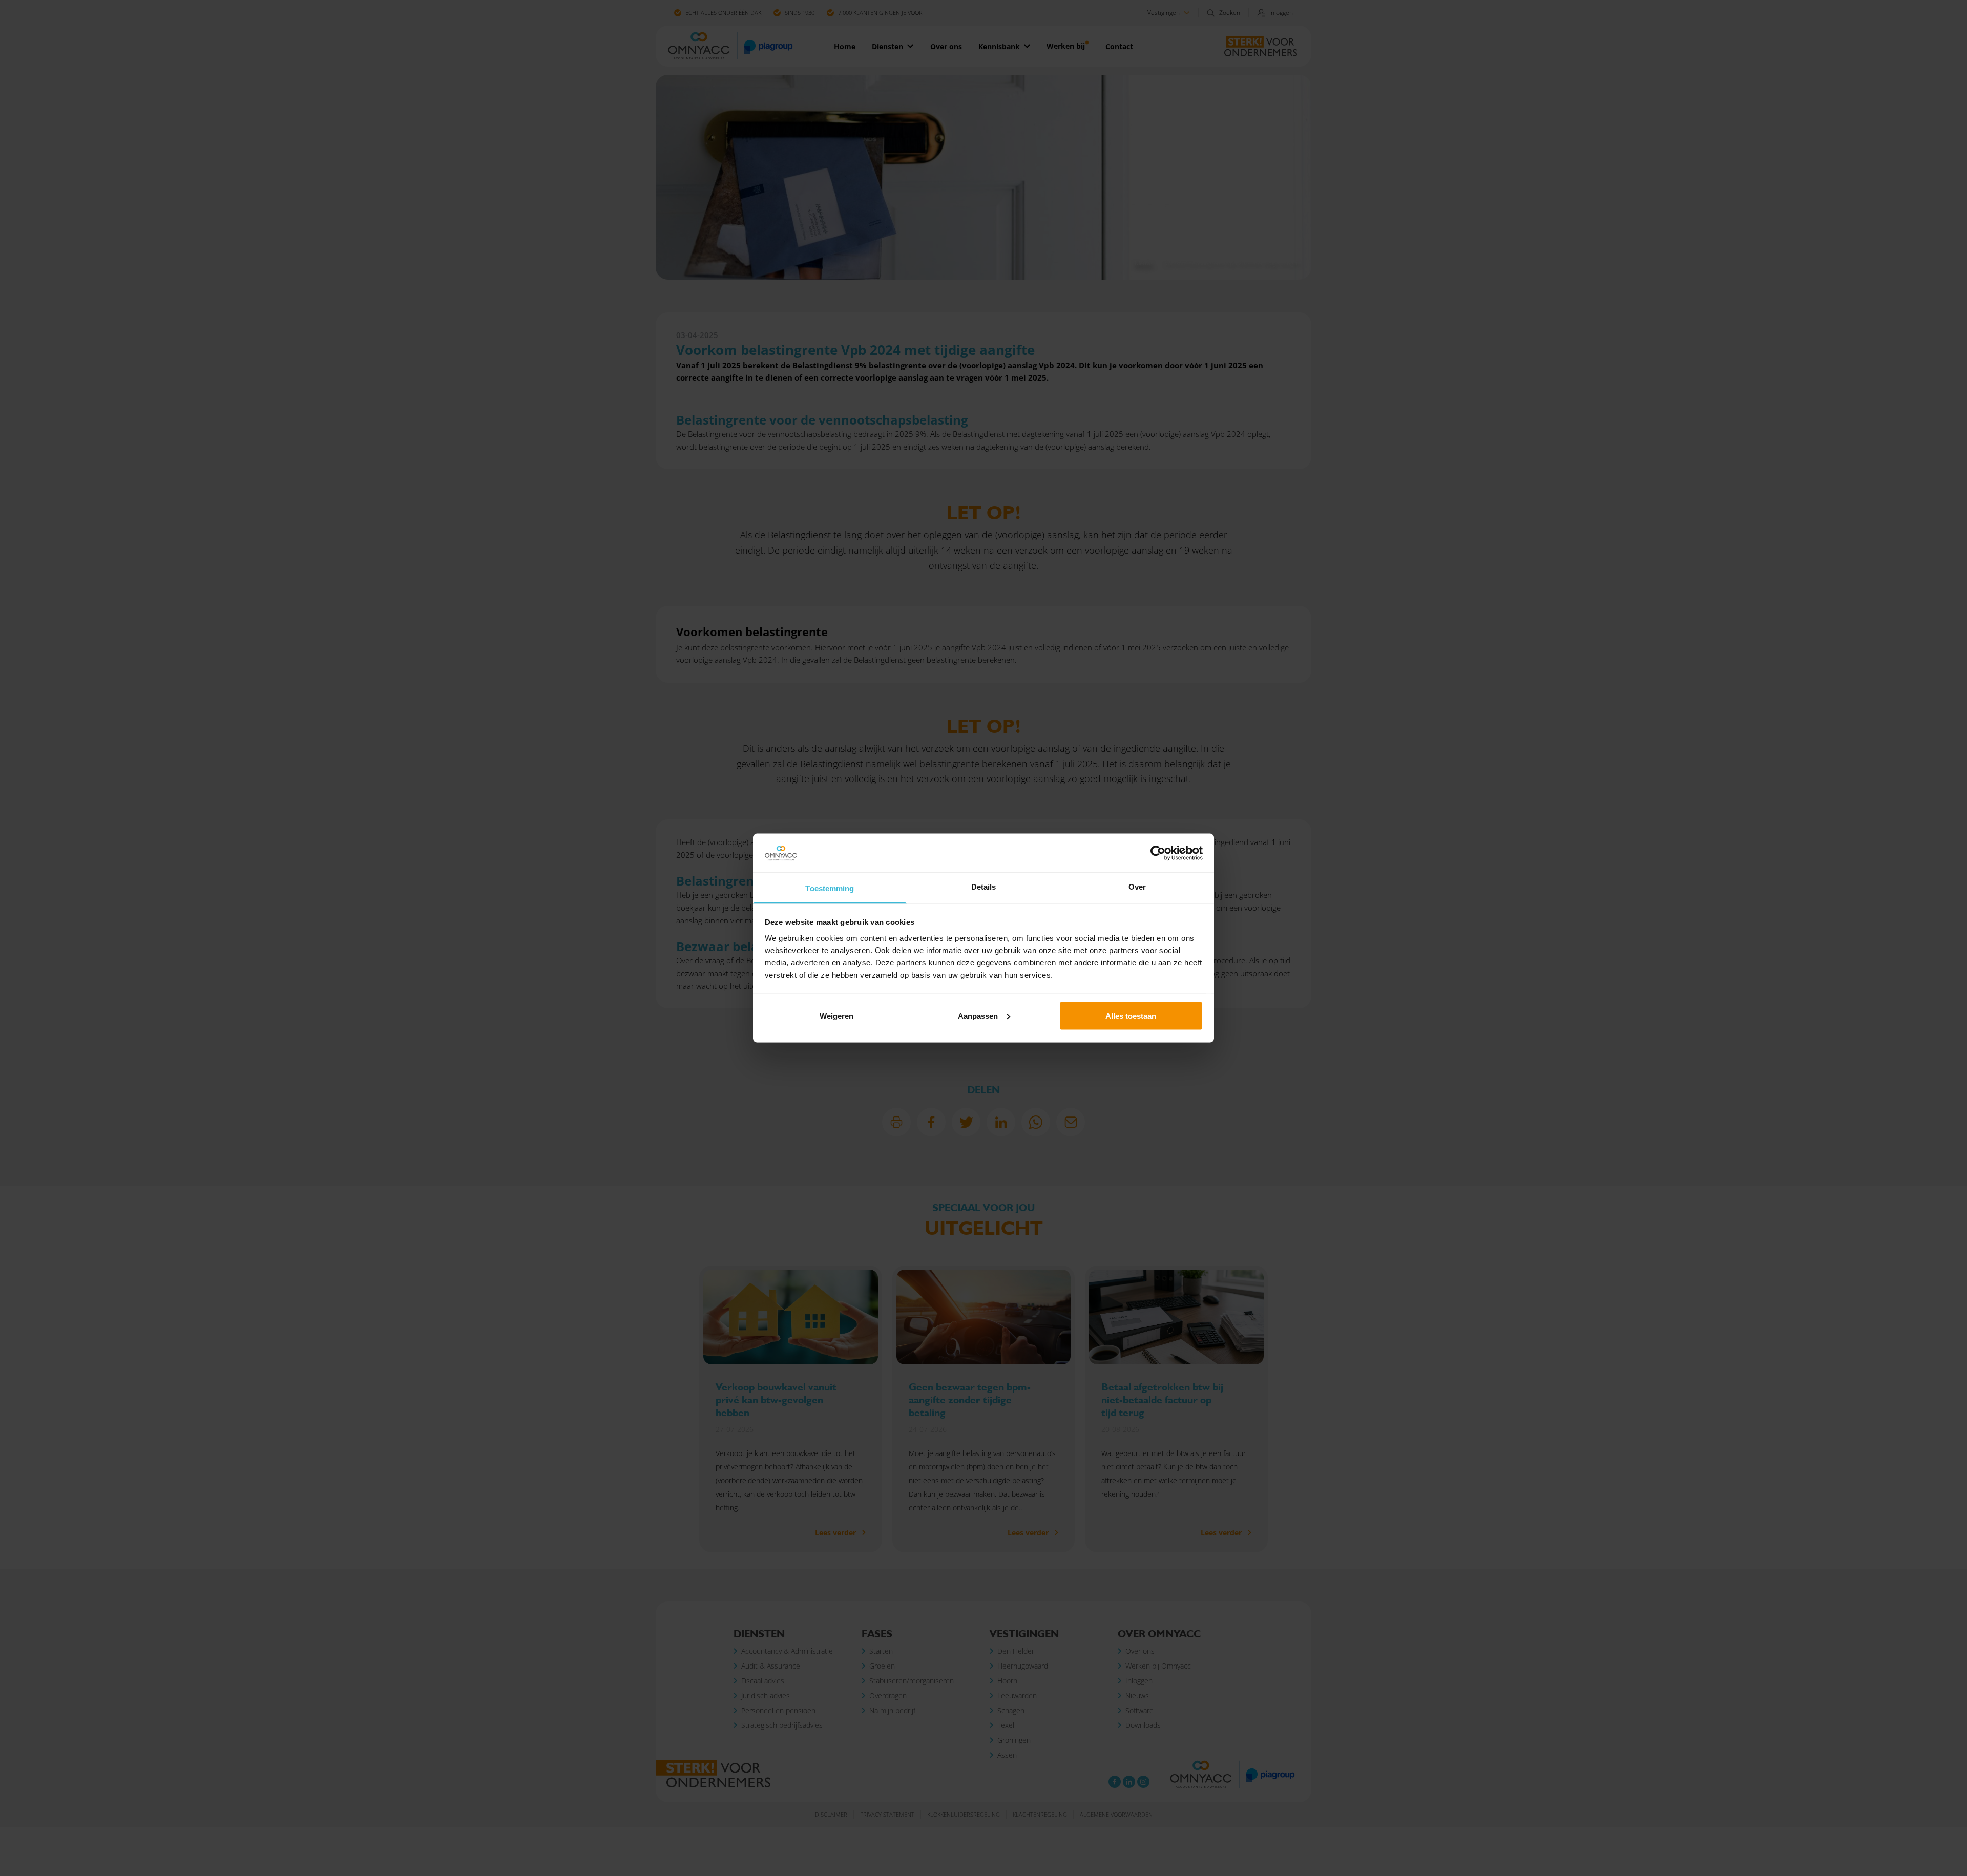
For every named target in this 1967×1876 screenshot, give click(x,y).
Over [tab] (1137, 887)
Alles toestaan (1131, 1015)
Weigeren (836, 1015)
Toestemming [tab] (830, 888)
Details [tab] (984, 887)
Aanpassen (978, 1015)
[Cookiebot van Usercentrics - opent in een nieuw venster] (1158, 853)
